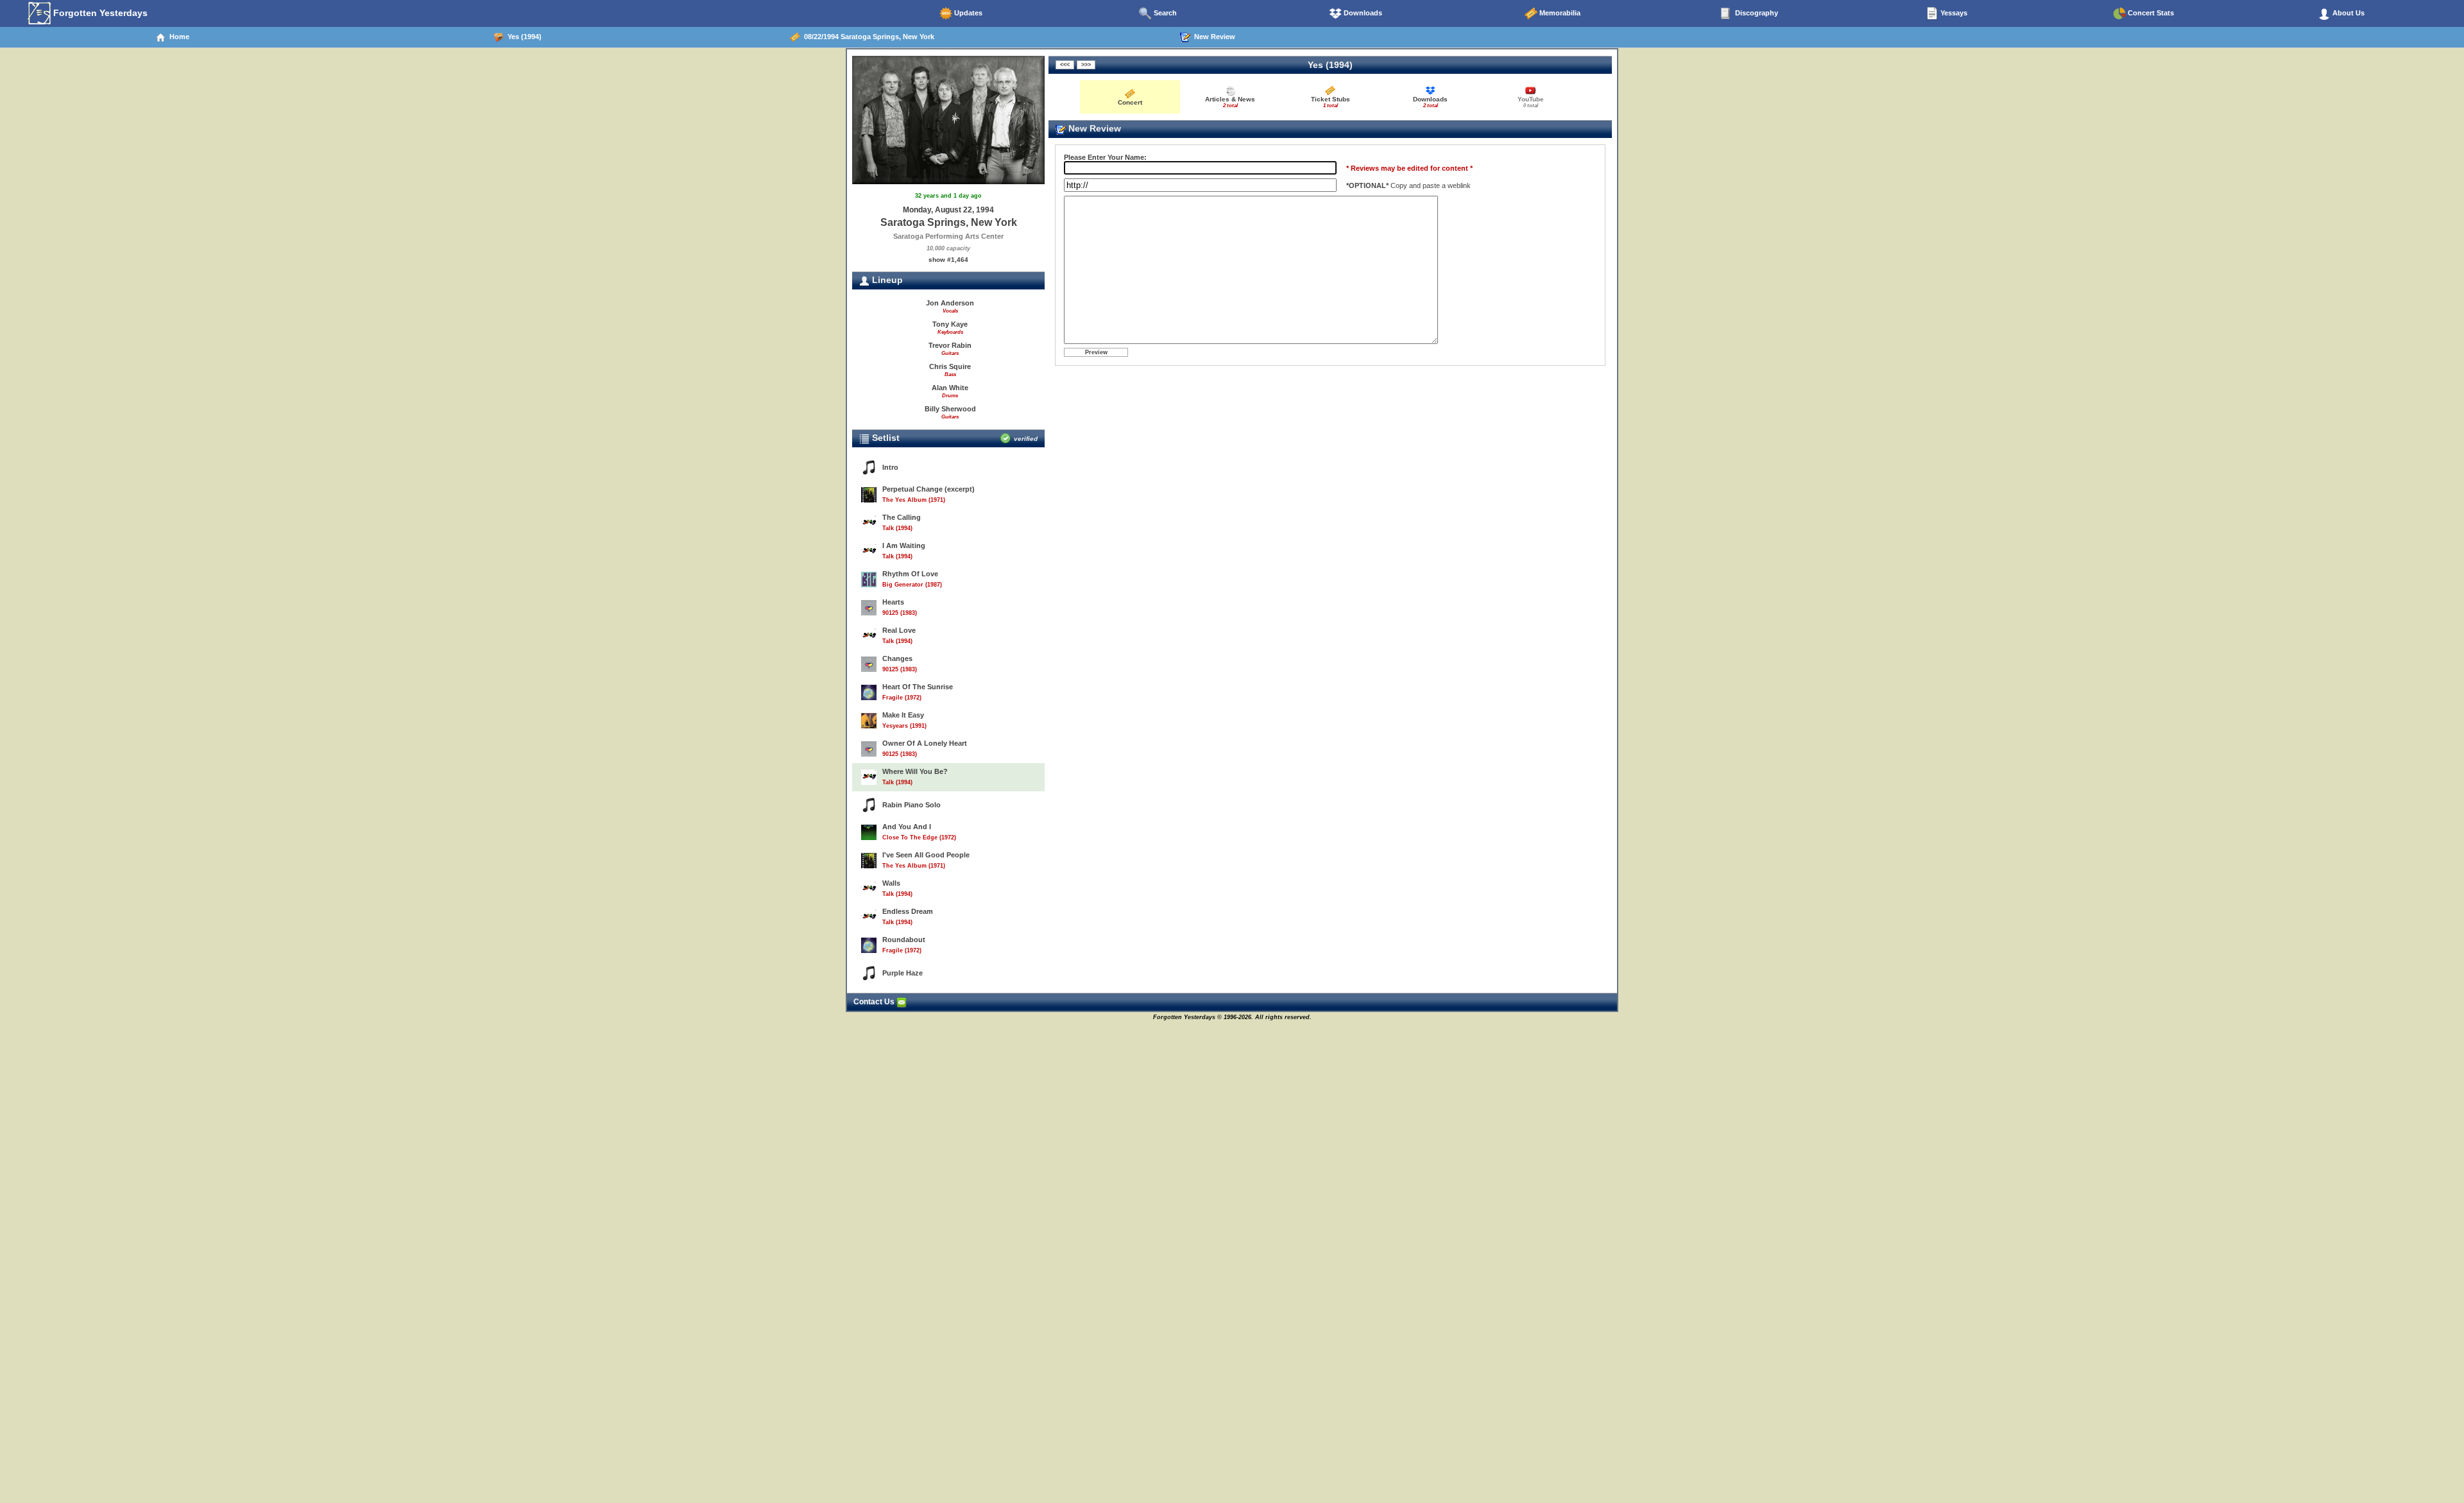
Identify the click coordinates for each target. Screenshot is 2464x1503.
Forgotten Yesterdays (99, 13)
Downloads (1362, 13)
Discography (1756, 13)
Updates (967, 13)
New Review (1213, 37)
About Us (2348, 13)
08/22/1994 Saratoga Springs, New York (867, 37)
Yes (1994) (523, 37)
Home (177, 37)
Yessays (1953, 13)
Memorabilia (1559, 13)
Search (1164, 13)
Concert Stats (2150, 13)
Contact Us (875, 1002)
